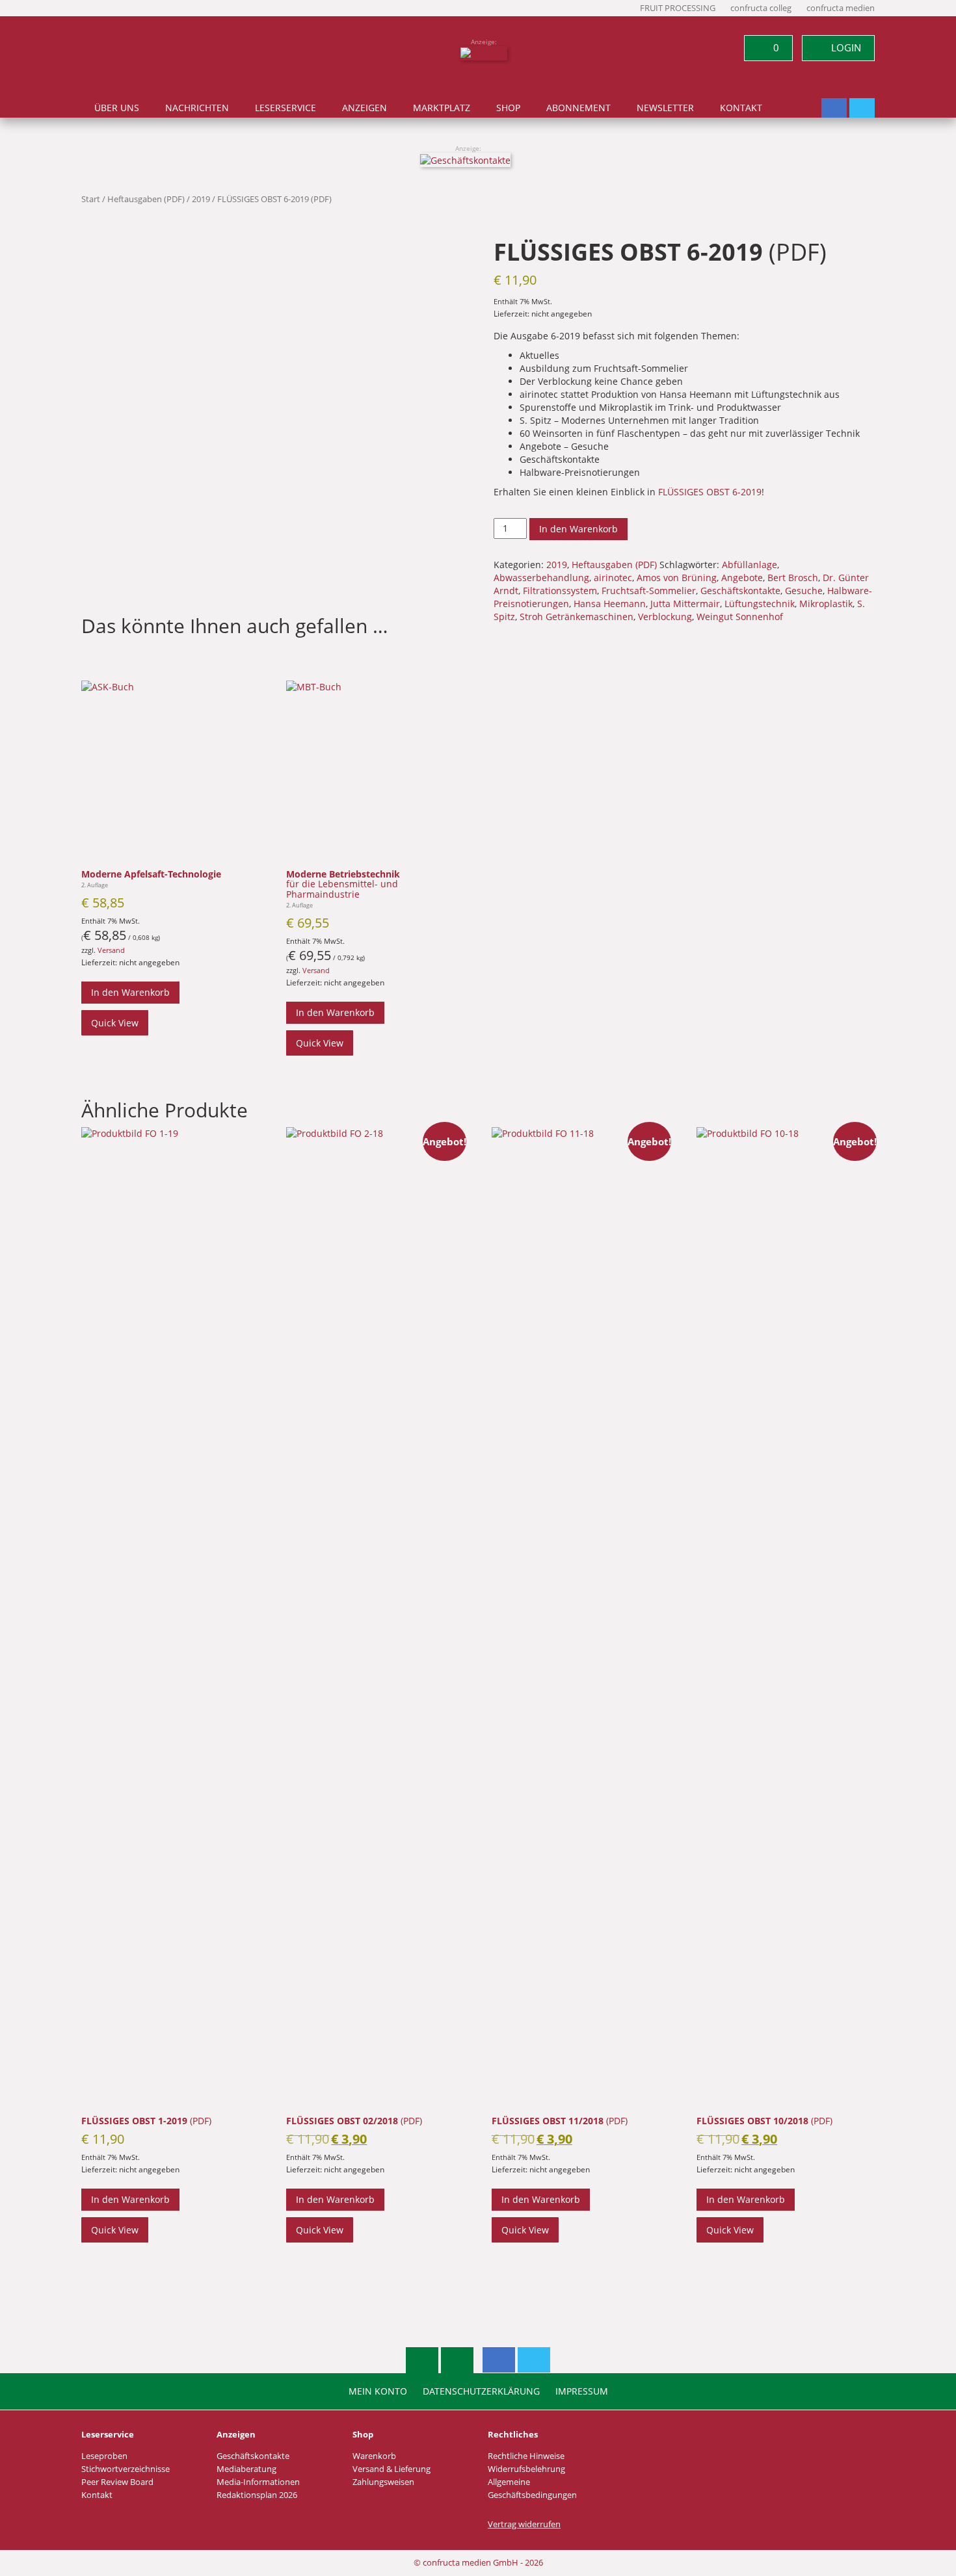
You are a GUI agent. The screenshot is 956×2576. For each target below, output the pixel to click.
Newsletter (665, 108)
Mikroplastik (826, 604)
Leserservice (285, 108)
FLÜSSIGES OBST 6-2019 (710, 492)
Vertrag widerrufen (524, 2524)
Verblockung (665, 617)
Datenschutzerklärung (481, 2391)
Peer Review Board (117, 2482)
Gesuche (804, 591)
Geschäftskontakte (740, 591)
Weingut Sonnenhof (740, 617)
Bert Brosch (793, 578)
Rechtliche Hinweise (526, 2456)
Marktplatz (442, 108)
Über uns (117, 108)
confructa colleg (761, 8)
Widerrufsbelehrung (526, 2469)
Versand (111, 950)
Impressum (582, 2391)
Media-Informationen (258, 2482)
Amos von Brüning (677, 578)
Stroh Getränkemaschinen (577, 617)
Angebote (742, 578)
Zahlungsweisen (383, 2482)
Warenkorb (374, 2456)
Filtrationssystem (560, 591)
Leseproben (104, 2456)
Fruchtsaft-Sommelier (649, 591)
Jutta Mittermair (685, 604)
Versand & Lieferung (392, 2469)
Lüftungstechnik (760, 604)
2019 (201, 199)
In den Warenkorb (578, 529)
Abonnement (578, 108)
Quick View (115, 1023)
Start (91, 199)
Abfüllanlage (750, 565)
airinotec (613, 578)
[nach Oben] (422, 2360)
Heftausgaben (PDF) (146, 199)
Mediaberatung (246, 2469)
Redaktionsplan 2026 (257, 2495)
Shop (508, 108)
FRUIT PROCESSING (678, 8)
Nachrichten (197, 108)
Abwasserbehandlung (541, 578)
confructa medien (841, 8)
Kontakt (741, 108)
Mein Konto (378, 2391)
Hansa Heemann (610, 604)
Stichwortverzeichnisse (126, 2469)
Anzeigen (365, 108)
